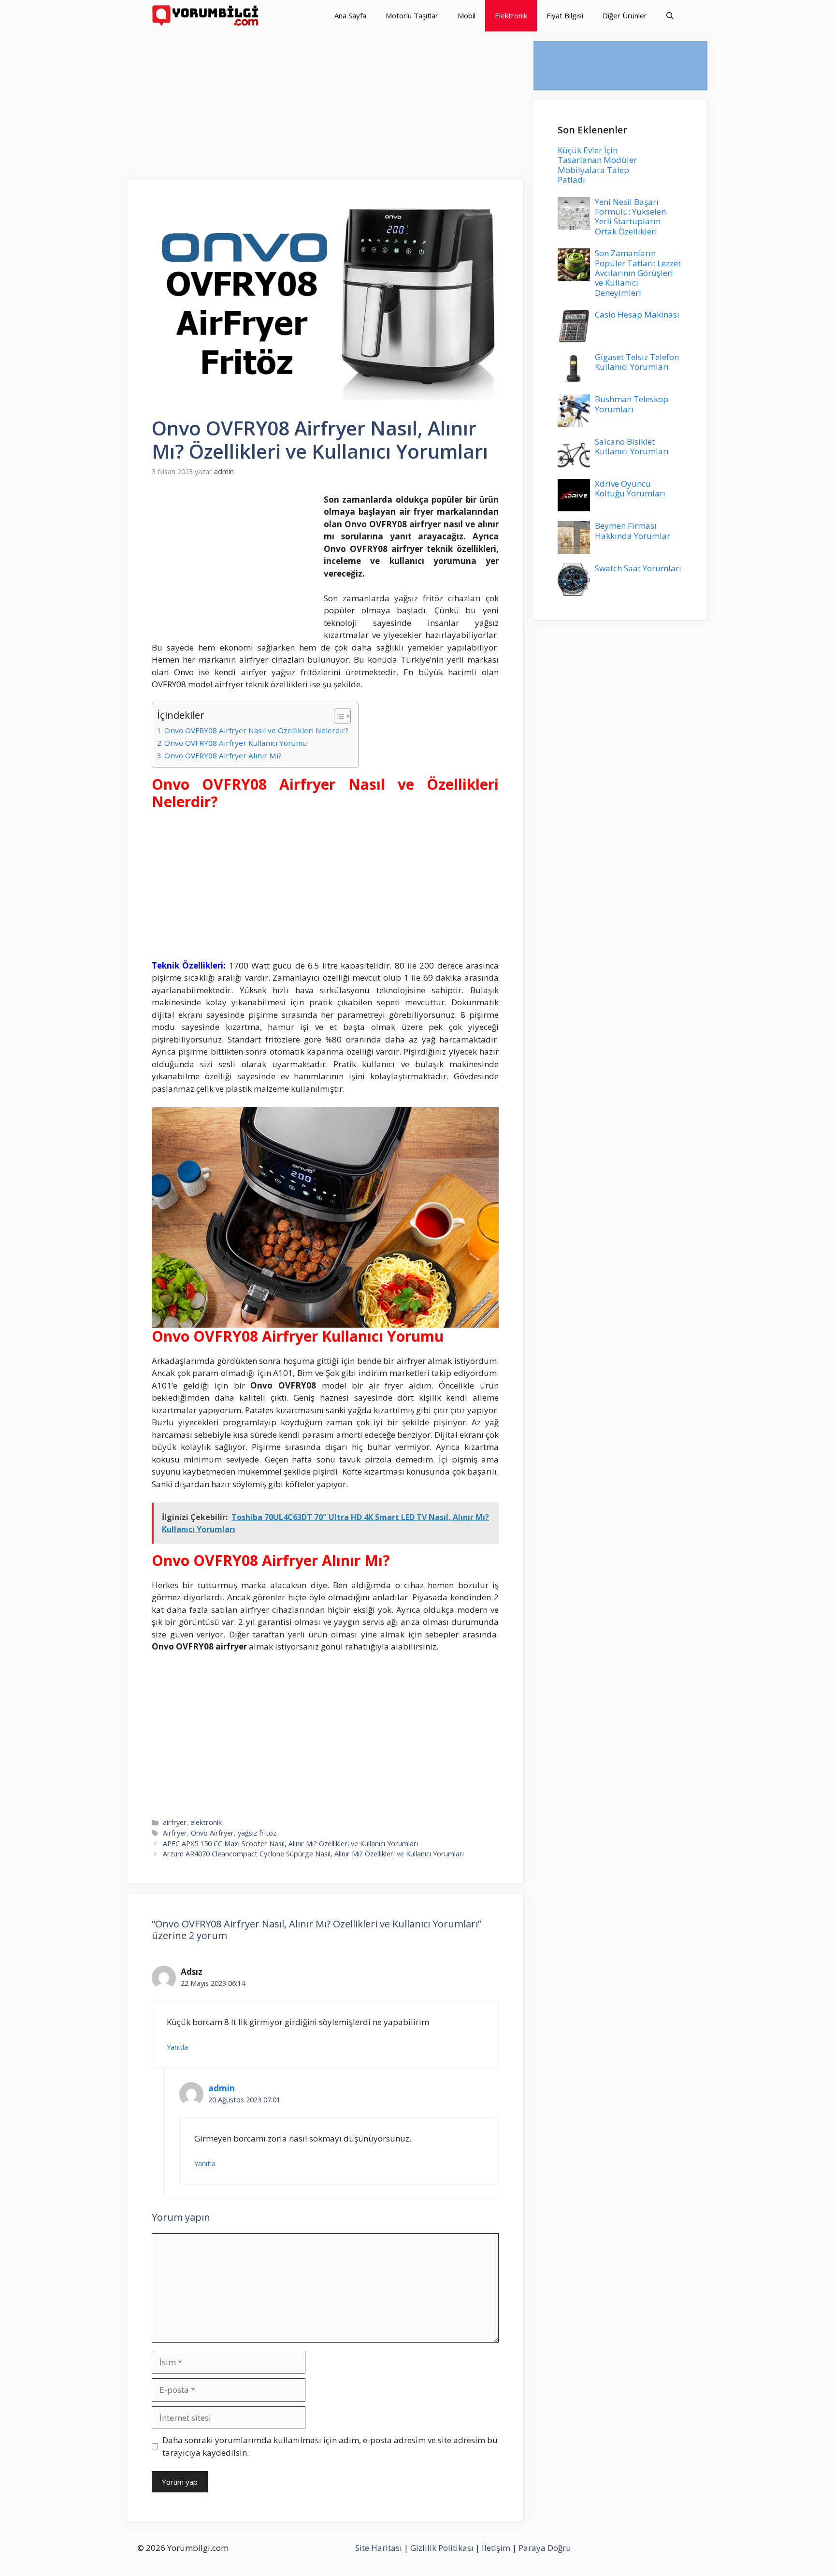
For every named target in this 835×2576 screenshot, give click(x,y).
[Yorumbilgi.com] (206, 16)
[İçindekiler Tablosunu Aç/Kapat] (338, 716)
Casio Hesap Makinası (637, 314)
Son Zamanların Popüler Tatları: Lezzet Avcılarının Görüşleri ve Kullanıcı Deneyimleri (638, 273)
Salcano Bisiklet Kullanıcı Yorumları (632, 446)
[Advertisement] (326, 109)
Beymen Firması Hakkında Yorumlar (633, 530)
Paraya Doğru (545, 2548)
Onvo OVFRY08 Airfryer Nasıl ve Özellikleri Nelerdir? (256, 730)
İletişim (496, 2548)
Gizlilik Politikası (442, 2548)
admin (222, 2088)
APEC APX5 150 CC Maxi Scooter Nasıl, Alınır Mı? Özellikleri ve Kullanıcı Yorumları (290, 1844)
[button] (670, 16)
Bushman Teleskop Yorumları (632, 404)
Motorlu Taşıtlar (412, 15)
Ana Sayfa (350, 15)
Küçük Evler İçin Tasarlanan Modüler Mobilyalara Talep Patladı (597, 165)
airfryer (175, 1822)
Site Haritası (379, 2548)
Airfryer (175, 1833)
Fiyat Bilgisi (565, 15)
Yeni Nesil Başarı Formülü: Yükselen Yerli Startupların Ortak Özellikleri (630, 217)
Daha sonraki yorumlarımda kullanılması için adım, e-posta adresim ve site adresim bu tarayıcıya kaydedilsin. (330, 2446)
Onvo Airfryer (212, 1833)
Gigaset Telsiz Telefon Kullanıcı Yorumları (637, 362)
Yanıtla (177, 2047)
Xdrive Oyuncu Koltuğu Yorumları (630, 488)
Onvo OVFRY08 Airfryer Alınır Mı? (223, 755)
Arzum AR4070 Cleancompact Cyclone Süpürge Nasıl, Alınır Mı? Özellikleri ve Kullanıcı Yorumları (313, 1854)
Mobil (467, 15)
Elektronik (511, 15)
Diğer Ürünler (625, 15)
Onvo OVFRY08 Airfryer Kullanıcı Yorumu (236, 743)
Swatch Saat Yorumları (638, 568)
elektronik (206, 1822)
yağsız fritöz (257, 1833)
